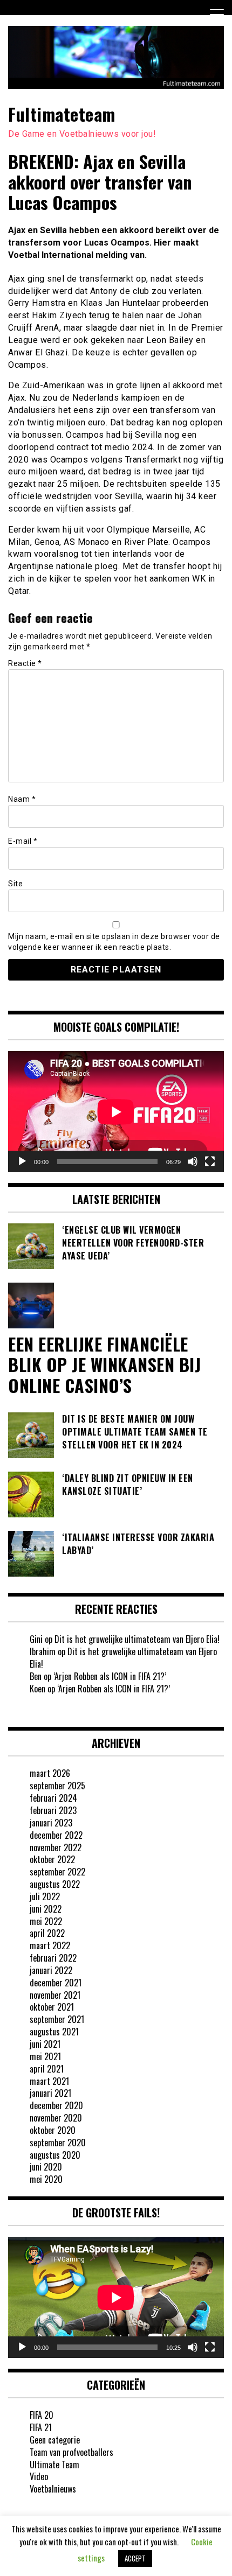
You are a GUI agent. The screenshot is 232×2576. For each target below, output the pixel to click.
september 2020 (58, 2143)
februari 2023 (53, 1810)
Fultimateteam (62, 114)
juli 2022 (45, 1896)
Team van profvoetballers (71, 2452)
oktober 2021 (52, 2007)
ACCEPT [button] (135, 2558)
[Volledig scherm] (210, 1161)
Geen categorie (55, 2440)
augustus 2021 (54, 2032)
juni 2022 (46, 1909)
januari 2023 (51, 1823)
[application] (116, 1112)
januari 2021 (50, 2093)
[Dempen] (193, 1161)
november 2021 (55, 1995)
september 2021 (57, 2019)
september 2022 (57, 1872)
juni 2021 (45, 2044)
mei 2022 (46, 1921)
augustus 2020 (55, 2155)
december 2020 (56, 2105)
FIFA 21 (41, 2427)
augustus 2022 (55, 1884)
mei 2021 (45, 2056)
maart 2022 (50, 1945)
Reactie (25, 663)
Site (15, 884)
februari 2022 (53, 1958)
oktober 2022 (52, 1859)
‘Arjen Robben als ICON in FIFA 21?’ (110, 1676)
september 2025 (57, 1786)
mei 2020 (46, 2179)
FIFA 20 (42, 2415)
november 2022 (56, 1847)
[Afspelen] (22, 1161)
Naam (22, 799)
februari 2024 (53, 1798)
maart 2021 (49, 2081)
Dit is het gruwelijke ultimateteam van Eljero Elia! (137, 1639)
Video (39, 2476)
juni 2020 (46, 2167)
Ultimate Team (54, 2465)
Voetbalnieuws (53, 2489)
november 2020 (56, 2118)
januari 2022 (51, 1970)
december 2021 (56, 1983)
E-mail (23, 841)
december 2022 (56, 1835)
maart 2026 (50, 1773)
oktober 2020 (53, 2130)
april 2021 (47, 2069)
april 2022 (47, 1933)
